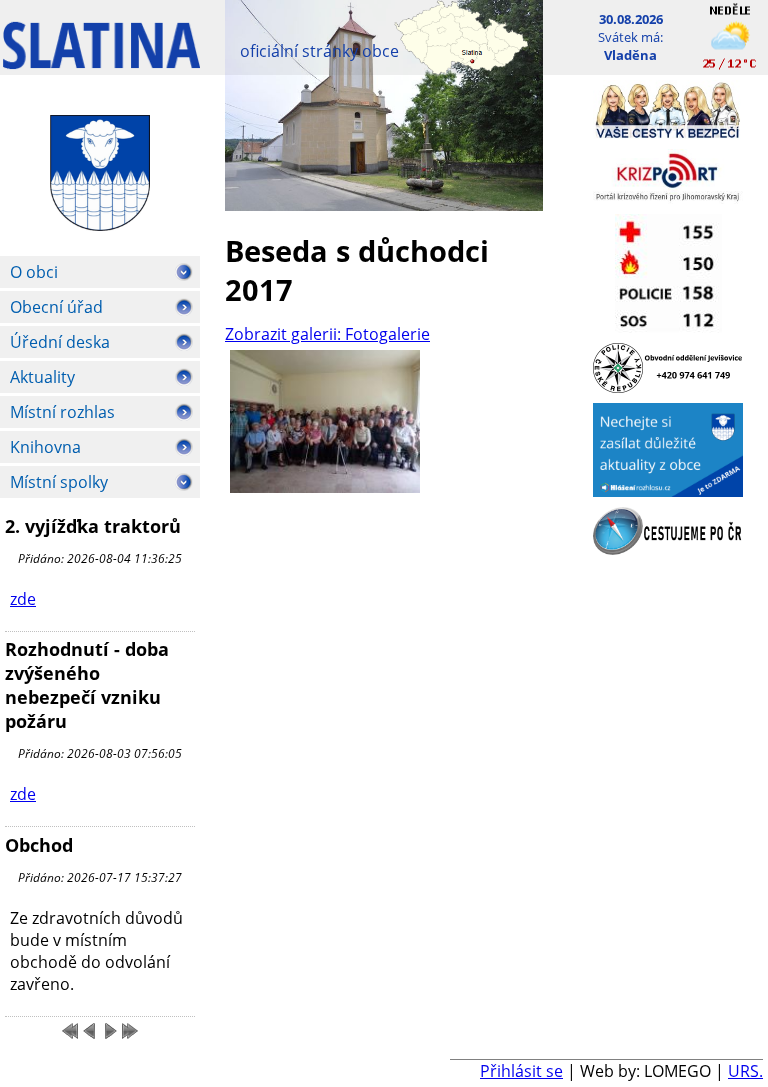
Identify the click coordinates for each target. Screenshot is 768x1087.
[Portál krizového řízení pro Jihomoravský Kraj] (668, 198)
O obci (34, 272)
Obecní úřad (56, 307)
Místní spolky (59, 482)
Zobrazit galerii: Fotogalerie (327, 334)
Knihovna (45, 447)
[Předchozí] (90, 1031)
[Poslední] (130, 1031)
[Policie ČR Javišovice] (668, 387)
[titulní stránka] (101, 55)
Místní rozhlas (62, 412)
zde (23, 599)
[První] (70, 1031)
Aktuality (42, 377)
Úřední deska (60, 342)
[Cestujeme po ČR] (668, 549)
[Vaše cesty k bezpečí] (668, 133)
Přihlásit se (521, 1071)
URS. (745, 1071)
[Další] (110, 1031)
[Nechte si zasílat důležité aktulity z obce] (668, 491)
